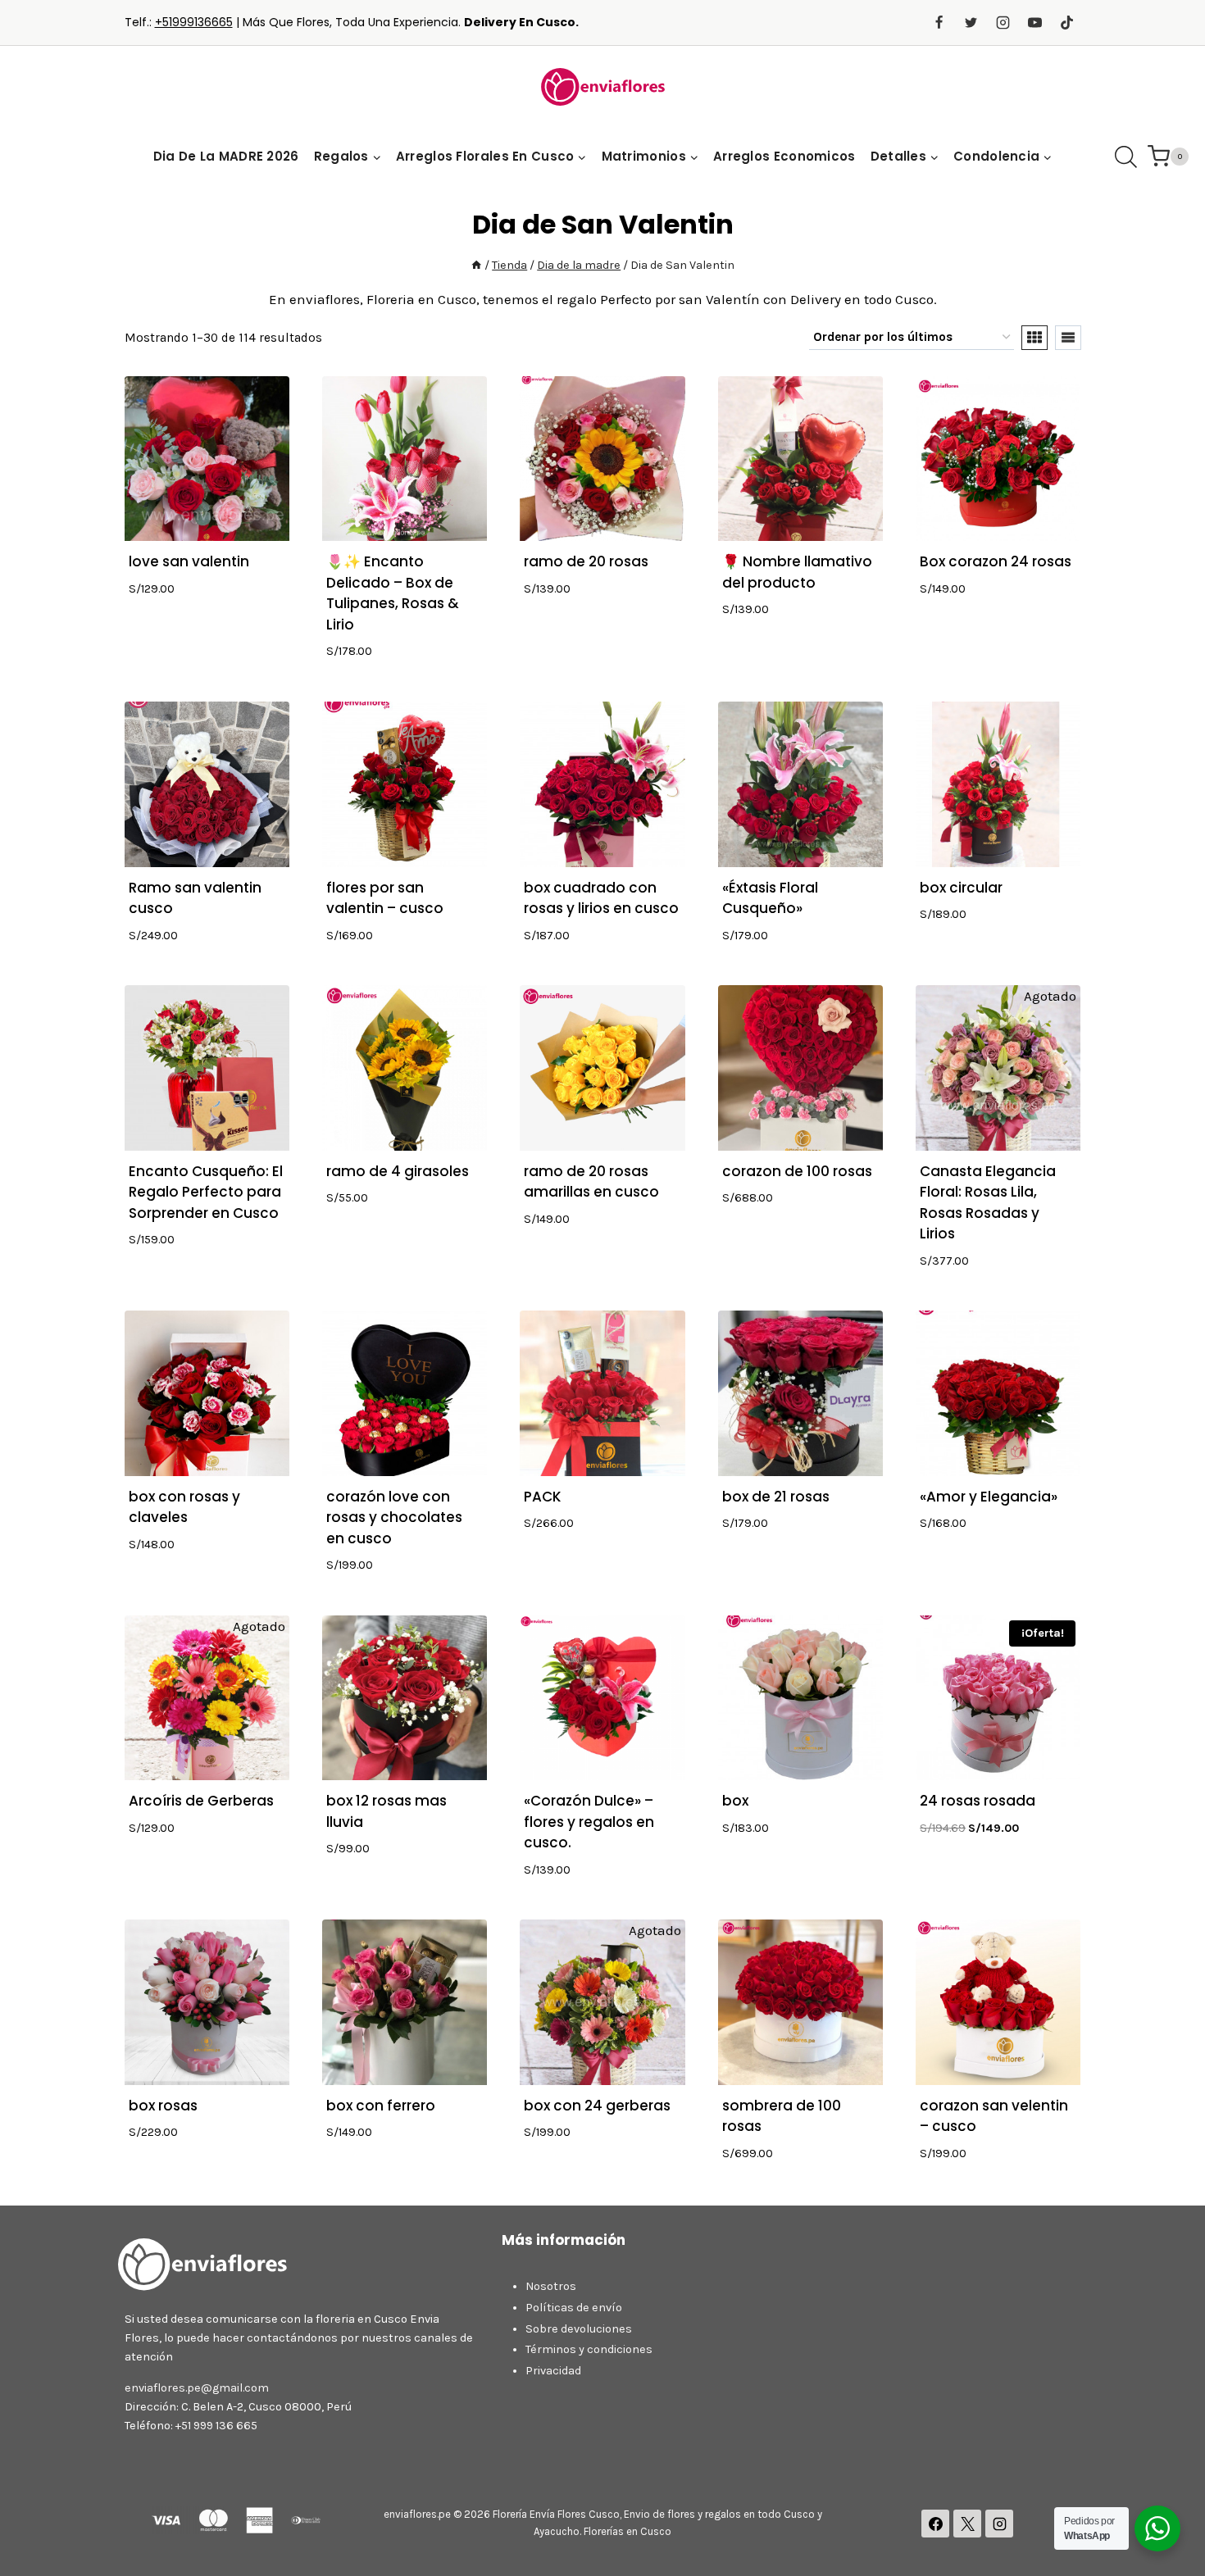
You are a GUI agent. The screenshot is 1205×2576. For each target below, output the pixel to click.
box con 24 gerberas (597, 2106)
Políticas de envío (574, 2308)
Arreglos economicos (784, 156)
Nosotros (551, 2286)
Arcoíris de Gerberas (201, 1801)
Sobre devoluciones (579, 2329)
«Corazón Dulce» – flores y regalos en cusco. (589, 1822)
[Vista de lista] (1068, 338)
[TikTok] (1067, 23)
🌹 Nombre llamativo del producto (797, 572)
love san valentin (189, 561)
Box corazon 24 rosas (996, 561)
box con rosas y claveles (184, 1507)
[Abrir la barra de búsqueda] (1126, 157)
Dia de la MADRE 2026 (226, 156)
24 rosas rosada (978, 1801)
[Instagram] (1003, 23)
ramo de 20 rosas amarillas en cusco (591, 1182)
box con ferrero (381, 2106)
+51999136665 (194, 22)
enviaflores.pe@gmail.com (197, 2388)
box (735, 1801)
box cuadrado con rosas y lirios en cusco (601, 898)
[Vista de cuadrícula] (1034, 338)
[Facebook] (939, 23)
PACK (543, 1497)
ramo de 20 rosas (586, 561)
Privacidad (553, 2371)
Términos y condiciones (589, 2349)
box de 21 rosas (776, 1497)
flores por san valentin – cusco (385, 898)
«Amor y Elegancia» (989, 1497)
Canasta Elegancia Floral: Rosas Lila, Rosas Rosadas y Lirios (988, 1203)
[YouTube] (1034, 23)
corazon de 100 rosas (797, 1171)
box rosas (163, 2106)
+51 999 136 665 (216, 2426)
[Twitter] (971, 23)
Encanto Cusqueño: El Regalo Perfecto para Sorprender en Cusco (206, 1192)
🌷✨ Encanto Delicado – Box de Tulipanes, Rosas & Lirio (393, 593)
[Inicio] (476, 265)
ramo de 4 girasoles (398, 1171)
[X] (967, 2524)
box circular (961, 888)
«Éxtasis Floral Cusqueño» (770, 898)
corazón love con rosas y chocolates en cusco (394, 1517)
